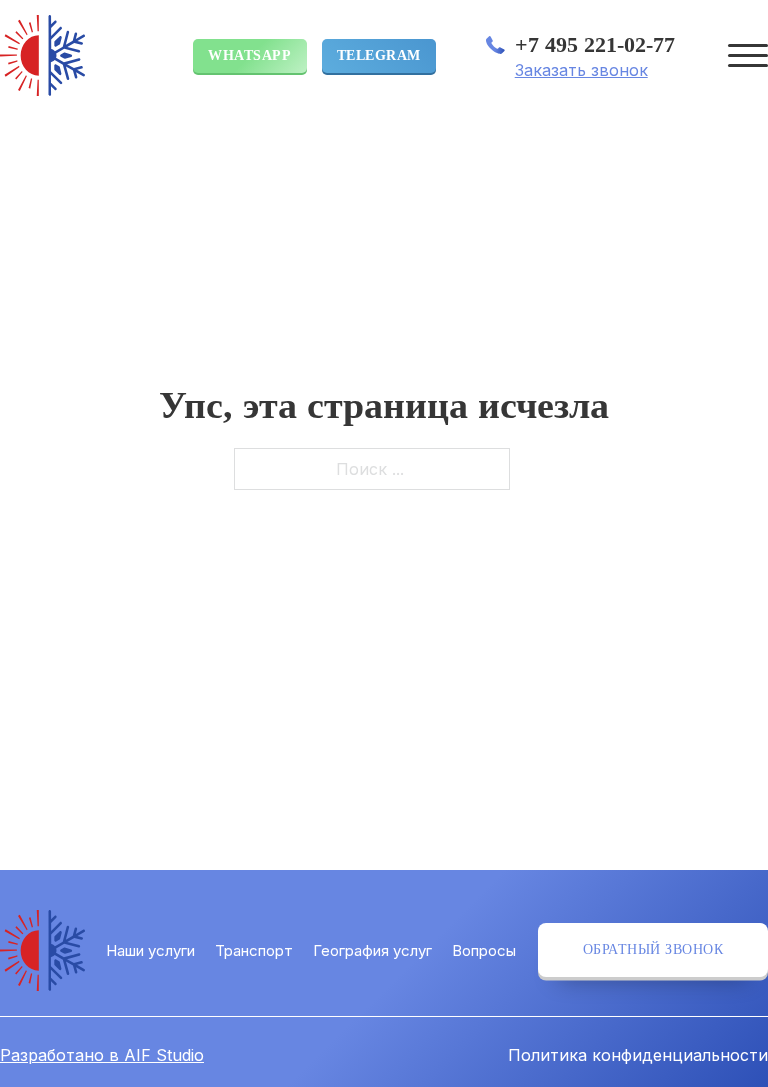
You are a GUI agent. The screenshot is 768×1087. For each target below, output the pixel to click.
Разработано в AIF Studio (102, 1055)
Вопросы (484, 950)
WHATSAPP (249, 55)
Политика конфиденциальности (638, 1055)
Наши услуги (150, 950)
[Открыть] (748, 56)
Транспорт (254, 950)
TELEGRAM (379, 55)
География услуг (372, 950)
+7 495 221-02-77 (595, 44)
